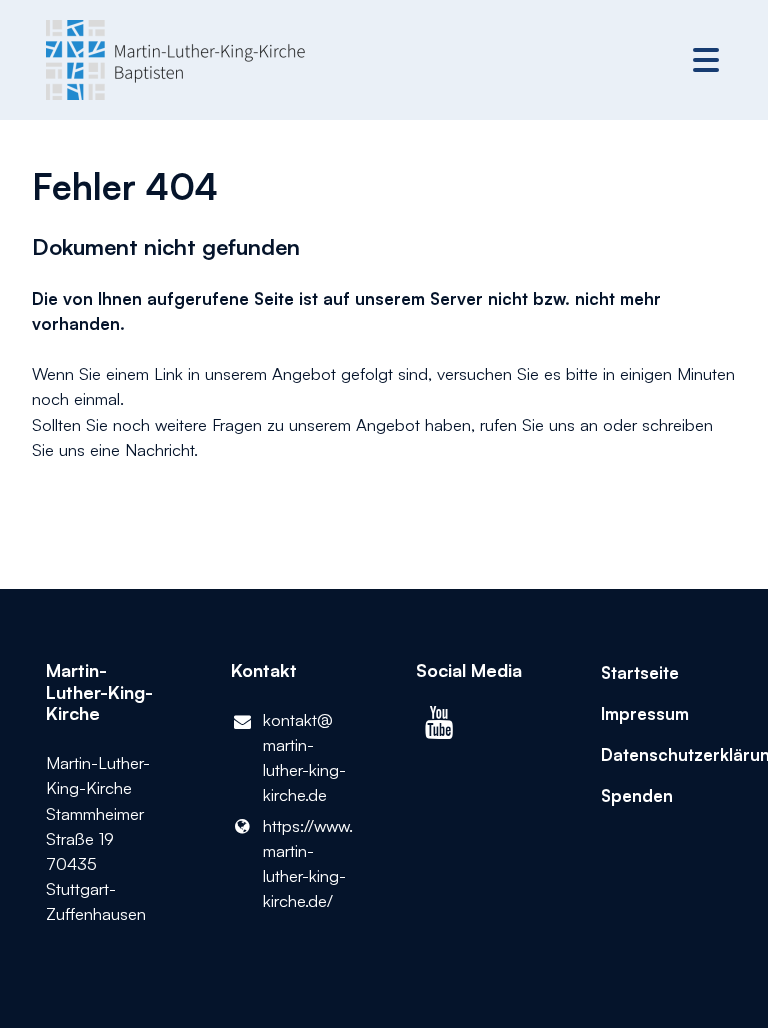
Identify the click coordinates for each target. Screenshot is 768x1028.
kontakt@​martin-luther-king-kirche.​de (304, 757)
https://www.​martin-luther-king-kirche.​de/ (307, 863)
